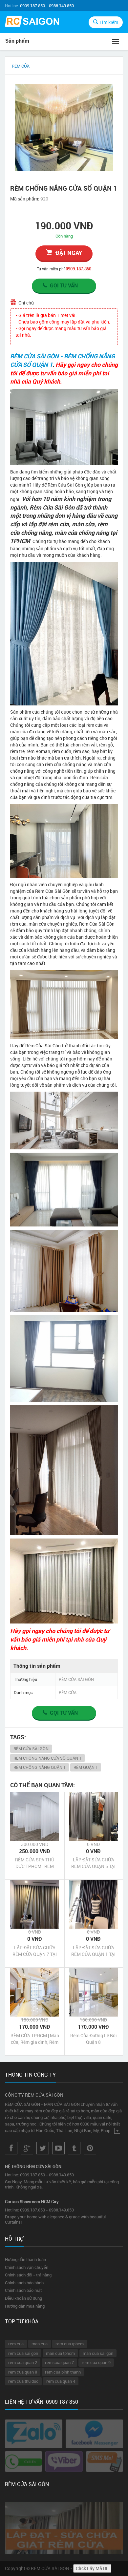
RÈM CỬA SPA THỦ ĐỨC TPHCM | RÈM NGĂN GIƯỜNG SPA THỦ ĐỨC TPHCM (35, 1863)
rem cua (16, 2344)
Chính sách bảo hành (24, 2283)
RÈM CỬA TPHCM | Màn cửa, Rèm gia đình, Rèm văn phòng (35, 2039)
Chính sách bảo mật (23, 2290)
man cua (40, 2344)
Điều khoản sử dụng (23, 2298)
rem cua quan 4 (61, 2381)
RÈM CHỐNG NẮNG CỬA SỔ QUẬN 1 (47, 1758)
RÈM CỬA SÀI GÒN (31, 1749)
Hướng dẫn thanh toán (25, 2259)
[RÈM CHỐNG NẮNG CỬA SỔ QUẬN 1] (64, 128)
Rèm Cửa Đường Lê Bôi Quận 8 (94, 2039)
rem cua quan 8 (23, 2372)
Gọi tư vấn (64, 285)
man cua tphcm (60, 2353)
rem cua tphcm (70, 2344)
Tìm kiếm (109, 22)
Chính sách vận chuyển (27, 2267)
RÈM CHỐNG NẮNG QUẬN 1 (40, 1767)
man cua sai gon (98, 2353)
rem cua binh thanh (63, 2372)
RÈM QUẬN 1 (86, 1767)
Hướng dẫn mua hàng (25, 2306)
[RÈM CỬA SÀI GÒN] (32, 22)
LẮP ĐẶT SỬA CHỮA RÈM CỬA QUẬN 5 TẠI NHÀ (93, 1863)
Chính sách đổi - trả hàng (28, 2275)
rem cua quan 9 (96, 2362)
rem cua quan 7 (59, 2362)
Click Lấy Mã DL (92, 2568)
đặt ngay (69, 253)
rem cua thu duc (23, 2381)
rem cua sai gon (23, 2353)
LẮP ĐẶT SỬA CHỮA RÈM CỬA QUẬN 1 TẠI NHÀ (93, 1951)
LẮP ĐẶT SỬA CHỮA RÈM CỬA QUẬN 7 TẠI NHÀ (35, 1951)
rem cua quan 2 (23, 2362)
